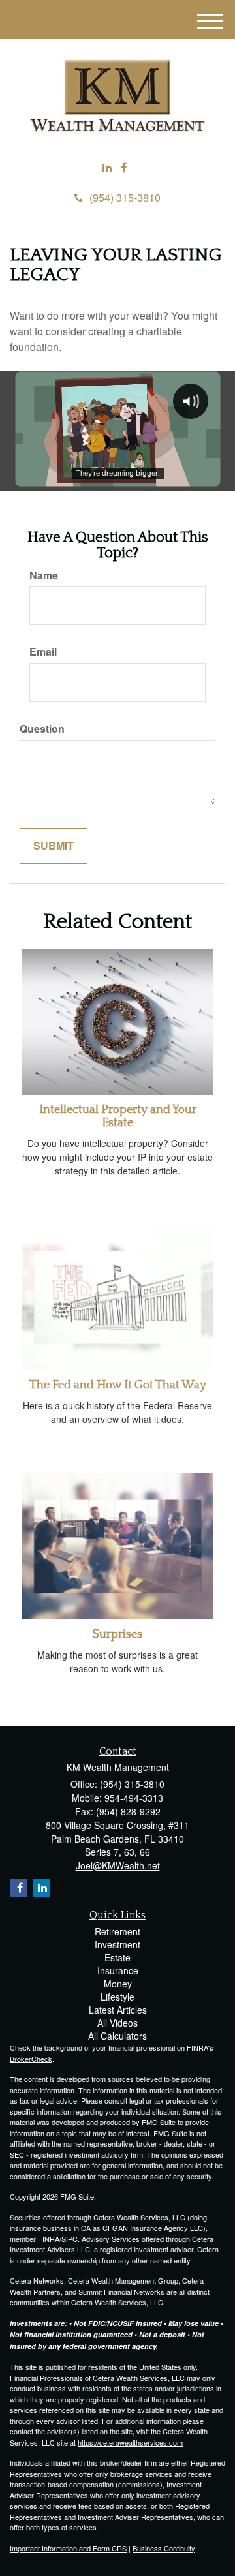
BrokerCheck (31, 2059)
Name (44, 575)
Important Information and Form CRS (68, 2548)
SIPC (70, 2239)
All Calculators (117, 2036)
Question (42, 729)
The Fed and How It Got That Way (118, 1385)
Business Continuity (164, 2548)
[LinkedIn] (107, 168)
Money (118, 1984)
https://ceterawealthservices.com (130, 2442)
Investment (117, 1944)
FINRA (49, 2239)
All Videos (117, 2023)
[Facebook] (124, 168)
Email (43, 652)
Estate (117, 1957)
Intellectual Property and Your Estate (118, 1116)
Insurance (118, 1970)
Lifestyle (117, 1997)
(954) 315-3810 (125, 197)
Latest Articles (118, 2010)
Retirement (117, 1931)
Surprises (117, 1634)
